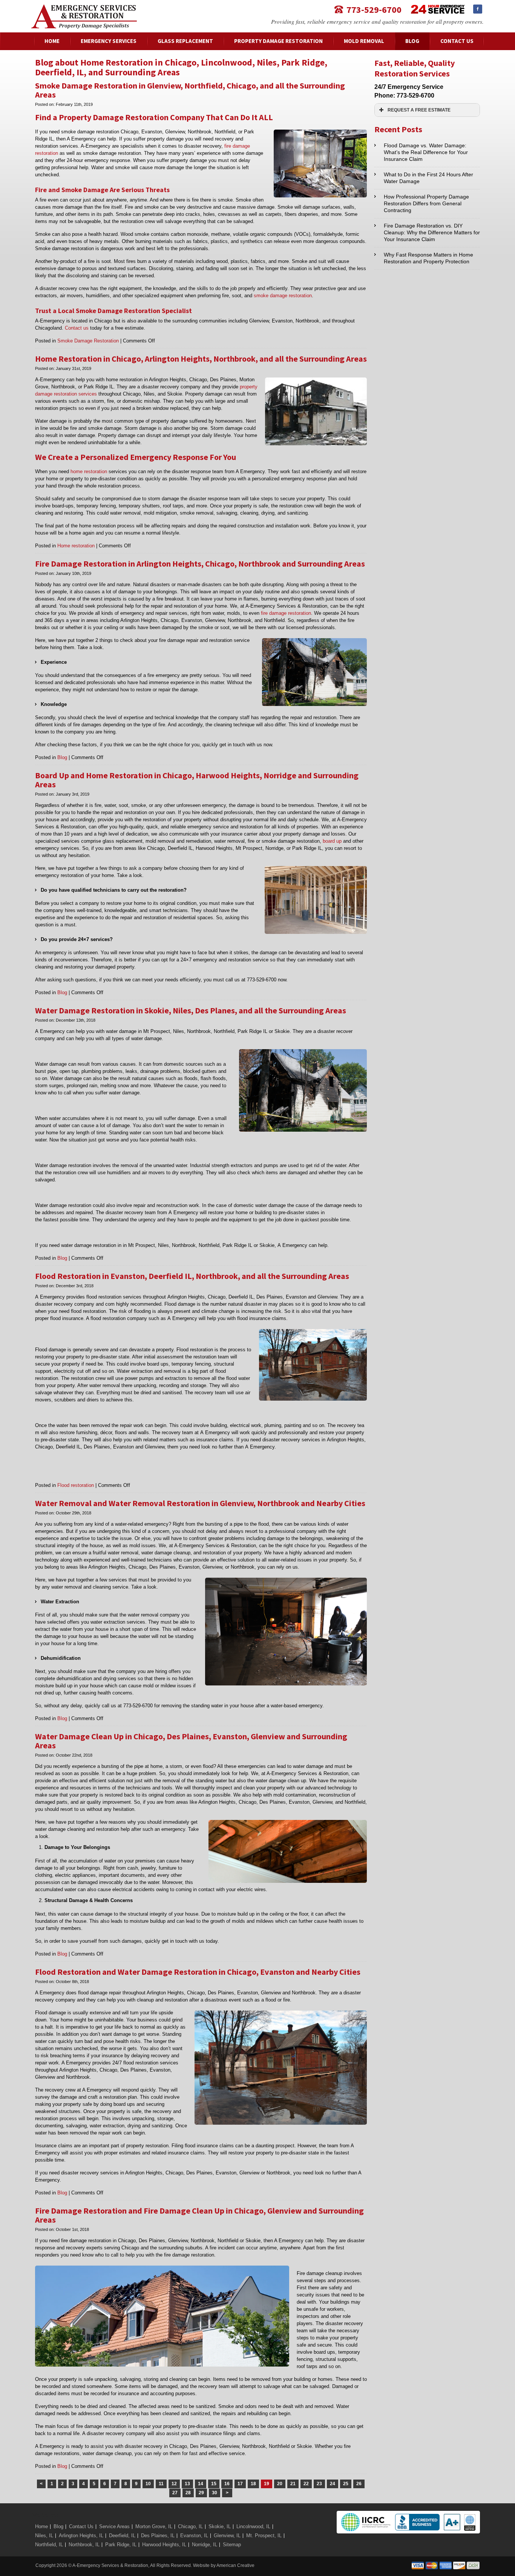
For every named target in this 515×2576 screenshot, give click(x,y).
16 (227, 2484)
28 (188, 2493)
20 (280, 2484)
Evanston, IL (194, 2536)
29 (201, 2493)
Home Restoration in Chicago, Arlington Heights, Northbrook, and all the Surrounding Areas (201, 359)
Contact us (77, 328)
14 (201, 2484)
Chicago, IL (190, 2526)
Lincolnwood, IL (253, 2526)
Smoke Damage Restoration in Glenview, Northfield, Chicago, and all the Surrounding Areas (190, 90)
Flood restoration (76, 1485)
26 (359, 2484)
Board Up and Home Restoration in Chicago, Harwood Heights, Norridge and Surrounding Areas (197, 780)
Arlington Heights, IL (81, 2536)
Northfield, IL (49, 2545)
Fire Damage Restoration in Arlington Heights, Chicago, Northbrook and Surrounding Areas (200, 564)
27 (175, 2493)
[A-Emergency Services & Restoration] (84, 8)
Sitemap (232, 2545)
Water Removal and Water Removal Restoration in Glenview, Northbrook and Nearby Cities (200, 1503)
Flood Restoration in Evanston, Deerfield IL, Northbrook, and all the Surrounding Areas (192, 1276)
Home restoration (76, 546)
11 (161, 2484)
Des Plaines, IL (158, 2536)
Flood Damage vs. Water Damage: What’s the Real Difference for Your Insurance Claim (426, 152)
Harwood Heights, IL (164, 2545)
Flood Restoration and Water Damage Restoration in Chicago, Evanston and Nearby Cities (198, 1972)
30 (215, 2493)
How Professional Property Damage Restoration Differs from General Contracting (426, 203)
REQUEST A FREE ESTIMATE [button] (419, 110)
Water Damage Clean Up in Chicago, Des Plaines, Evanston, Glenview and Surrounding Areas (191, 1741)
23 (319, 2484)
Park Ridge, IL (121, 2545)
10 (148, 2484)
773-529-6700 (374, 9)
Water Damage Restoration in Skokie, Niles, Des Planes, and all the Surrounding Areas (191, 1010)
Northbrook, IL (84, 2545)
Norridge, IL (205, 2545)
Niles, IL (44, 2536)
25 (346, 2484)
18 (253, 2484)
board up (332, 841)
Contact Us (81, 2526)
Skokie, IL (220, 2526)
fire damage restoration (286, 613)
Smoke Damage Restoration (88, 341)
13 (187, 2484)
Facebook (478, 9)
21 (293, 2484)
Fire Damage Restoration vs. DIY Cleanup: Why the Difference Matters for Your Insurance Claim (432, 232)
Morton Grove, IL (154, 2526)
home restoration (89, 471)
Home (41, 2526)
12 (174, 2484)
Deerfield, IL (122, 2536)
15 (214, 2484)
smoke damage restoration (283, 296)
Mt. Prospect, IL (264, 2536)
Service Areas (114, 2526)
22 (306, 2484)
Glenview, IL (227, 2536)
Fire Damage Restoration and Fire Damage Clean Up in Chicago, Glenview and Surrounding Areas (199, 2215)
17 (240, 2484)
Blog (62, 757)
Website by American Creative (224, 2565)
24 (333, 2484)
